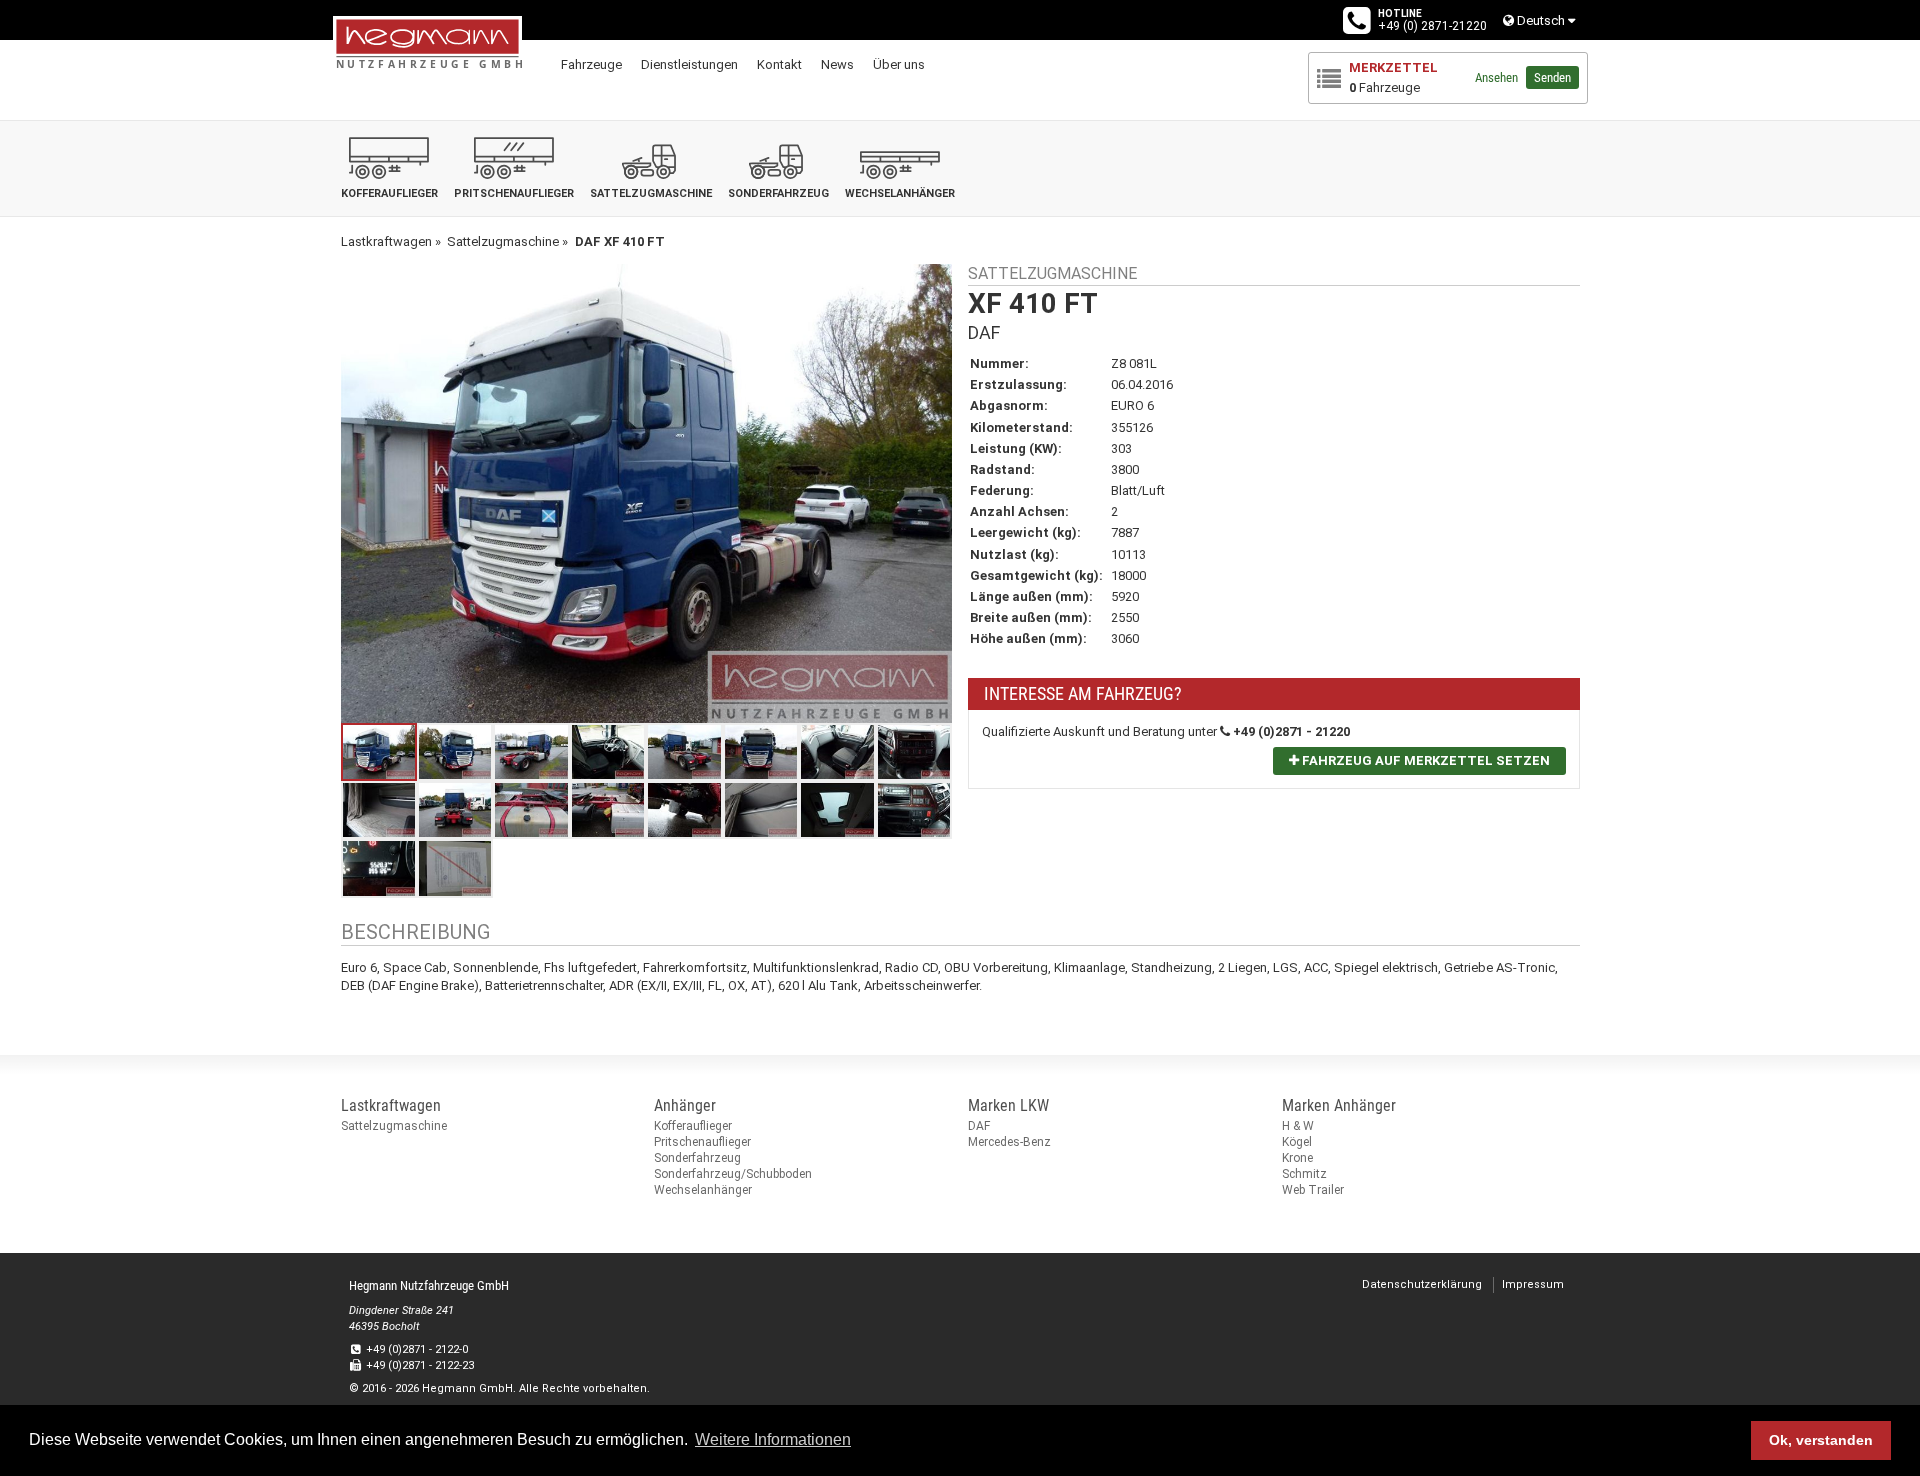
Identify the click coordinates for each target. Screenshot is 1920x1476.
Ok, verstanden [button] (1821, 1440)
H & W (1298, 1126)
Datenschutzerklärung (1422, 1284)
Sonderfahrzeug (697, 1158)
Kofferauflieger (693, 1126)
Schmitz (1304, 1174)
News (837, 64)
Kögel (1297, 1142)
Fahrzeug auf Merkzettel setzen (1424, 760)
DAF (979, 1126)
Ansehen (1496, 77)
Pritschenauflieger (702, 1142)
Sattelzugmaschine (394, 1126)
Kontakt (779, 64)
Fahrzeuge (591, 64)
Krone (1297, 1158)
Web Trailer (1313, 1190)
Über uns (899, 64)
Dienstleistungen (689, 64)
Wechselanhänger (703, 1190)
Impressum (1533, 1284)
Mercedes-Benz (1009, 1142)
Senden (1552, 77)
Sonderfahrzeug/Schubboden (733, 1174)
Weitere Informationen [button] (773, 1439)
